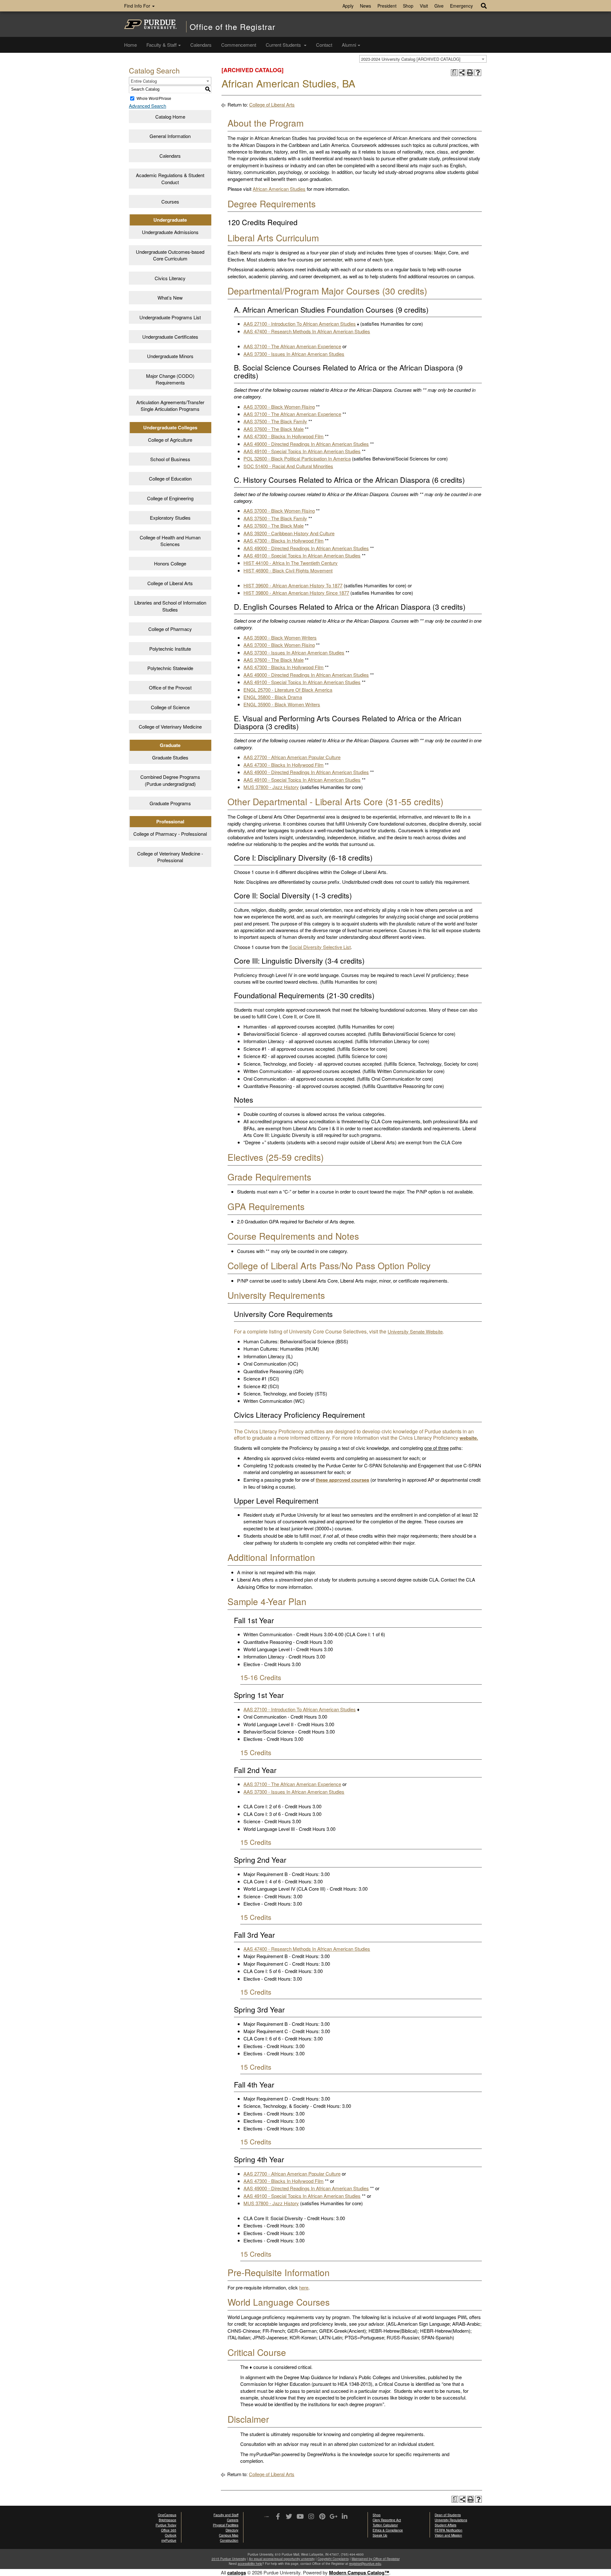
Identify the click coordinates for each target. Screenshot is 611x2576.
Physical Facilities (226, 2525)
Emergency (461, 6)
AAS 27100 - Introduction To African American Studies (300, 324)
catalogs (237, 2573)
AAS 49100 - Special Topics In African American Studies (302, 451)
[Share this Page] (462, 73)
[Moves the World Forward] (267, 2517)
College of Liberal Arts (170, 583)
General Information (170, 136)
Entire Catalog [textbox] (144, 81)
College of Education (170, 478)
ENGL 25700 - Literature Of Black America (288, 690)
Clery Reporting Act (387, 2520)
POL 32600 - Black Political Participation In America (297, 458)
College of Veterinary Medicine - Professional (170, 857)
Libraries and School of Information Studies (170, 606)
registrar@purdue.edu (365, 2564)
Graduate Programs (170, 803)
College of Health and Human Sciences (170, 541)
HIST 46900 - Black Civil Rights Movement (288, 570)
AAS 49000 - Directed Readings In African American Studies (306, 444)
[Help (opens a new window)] (478, 73)
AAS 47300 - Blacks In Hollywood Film (284, 436)
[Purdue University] (150, 24)
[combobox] (423, 59)
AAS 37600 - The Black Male (274, 429)
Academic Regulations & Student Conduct (170, 178)
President (387, 6)
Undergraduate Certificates (170, 337)
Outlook (171, 2535)
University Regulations (451, 2520)
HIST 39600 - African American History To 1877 (293, 585)
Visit (424, 6)
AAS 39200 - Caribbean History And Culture (289, 533)
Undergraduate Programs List (170, 317)
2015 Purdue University (229, 2559)
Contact (324, 45)
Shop (408, 6)
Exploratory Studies (170, 518)
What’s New (170, 298)
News (365, 6)
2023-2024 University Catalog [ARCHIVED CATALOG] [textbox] (411, 59)
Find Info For (138, 6)
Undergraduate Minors (170, 356)
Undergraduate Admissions (170, 232)
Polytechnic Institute (170, 649)
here (304, 2287)
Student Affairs (446, 2525)
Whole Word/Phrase (154, 98)
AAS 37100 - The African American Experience (292, 346)
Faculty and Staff (226, 2515)
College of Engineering (170, 498)
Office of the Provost (170, 687)
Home (130, 45)
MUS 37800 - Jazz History (271, 787)
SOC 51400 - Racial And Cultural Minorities (288, 466)
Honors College (170, 563)
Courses (170, 201)
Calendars (201, 45)
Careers (233, 2520)
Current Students (284, 45)
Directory (232, 2530)
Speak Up (380, 2535)
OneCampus (167, 2515)
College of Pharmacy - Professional (170, 834)
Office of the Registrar (232, 27)
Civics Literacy (170, 278)
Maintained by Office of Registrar (376, 2559)
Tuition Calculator (385, 2525)
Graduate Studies (170, 757)
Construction (229, 2540)
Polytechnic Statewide (170, 668)
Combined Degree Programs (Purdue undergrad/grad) (170, 780)
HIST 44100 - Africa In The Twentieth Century (291, 563)
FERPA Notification (449, 2530)
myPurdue (169, 2540)
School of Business (170, 459)
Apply (348, 6)
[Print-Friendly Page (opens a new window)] (470, 73)
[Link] (278, 2517)
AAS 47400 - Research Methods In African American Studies (307, 331)
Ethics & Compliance (388, 2530)
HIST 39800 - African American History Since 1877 (296, 593)
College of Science (170, 707)
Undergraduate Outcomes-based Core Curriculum (170, 255)
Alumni (349, 45)
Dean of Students (448, 2515)
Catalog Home (170, 117)
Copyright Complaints (333, 2559)
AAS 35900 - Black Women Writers (280, 637)
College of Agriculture (170, 440)
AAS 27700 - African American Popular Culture (292, 757)
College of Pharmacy (170, 629)
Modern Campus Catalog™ (359, 2573)
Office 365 (169, 2530)
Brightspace (168, 2520)
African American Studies (279, 189)
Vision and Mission (448, 2535)
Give (439, 6)
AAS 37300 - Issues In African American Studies (294, 354)
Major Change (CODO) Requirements (170, 379)
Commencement (239, 45)
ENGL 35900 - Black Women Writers (282, 704)
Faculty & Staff (162, 45)
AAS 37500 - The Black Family (275, 421)
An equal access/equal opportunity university (282, 2559)
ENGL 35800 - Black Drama (273, 697)
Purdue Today (166, 2525)
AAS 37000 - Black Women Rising (279, 407)
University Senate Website (415, 1331)
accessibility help (250, 2564)
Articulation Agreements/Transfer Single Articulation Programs (170, 405)
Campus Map (229, 2535)
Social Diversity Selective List (320, 947)
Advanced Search (147, 106)
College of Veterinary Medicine (170, 727)
